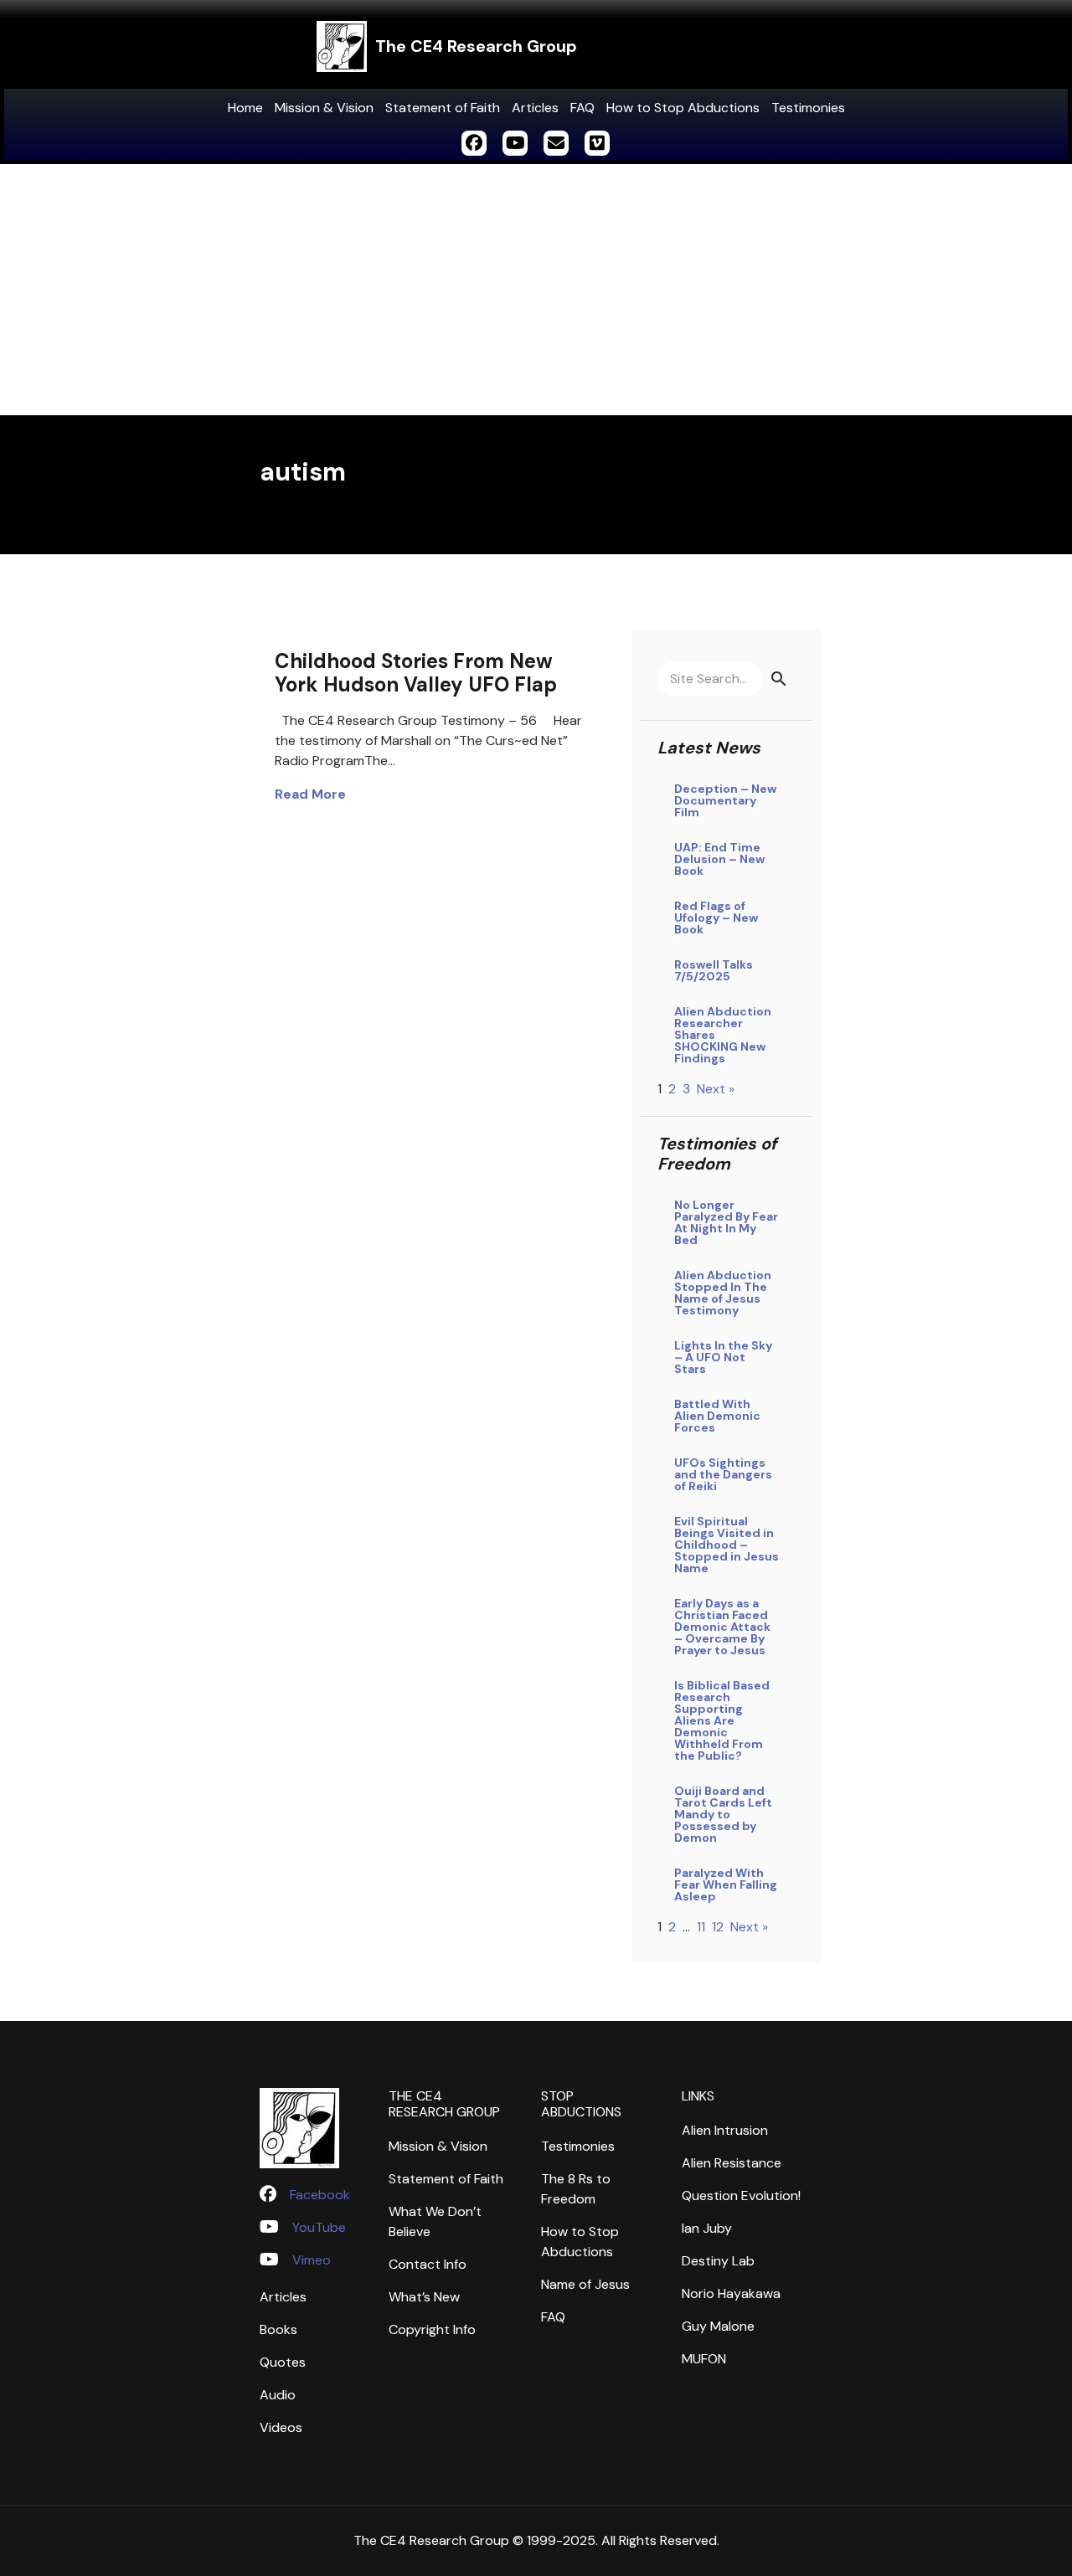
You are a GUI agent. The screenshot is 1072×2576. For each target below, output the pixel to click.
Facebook (320, 2195)
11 (701, 1927)
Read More (310, 794)
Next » (716, 1089)
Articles (535, 108)
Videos (281, 2427)
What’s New (424, 2297)
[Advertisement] (536, 290)
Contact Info (428, 2264)
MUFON (704, 2359)
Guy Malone (718, 2326)
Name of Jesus (585, 2284)
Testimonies (808, 108)
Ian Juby (707, 2228)
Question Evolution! (741, 2196)
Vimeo (312, 2260)
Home (245, 108)
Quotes (283, 2362)
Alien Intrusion (725, 2130)
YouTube (319, 2227)
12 (718, 1927)
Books (278, 2329)
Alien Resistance (732, 2163)
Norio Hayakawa (731, 2293)
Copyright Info (432, 2329)
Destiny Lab (718, 2261)
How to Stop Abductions (683, 108)
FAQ (582, 108)
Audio (278, 2395)
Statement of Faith (443, 108)
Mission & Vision (324, 108)
